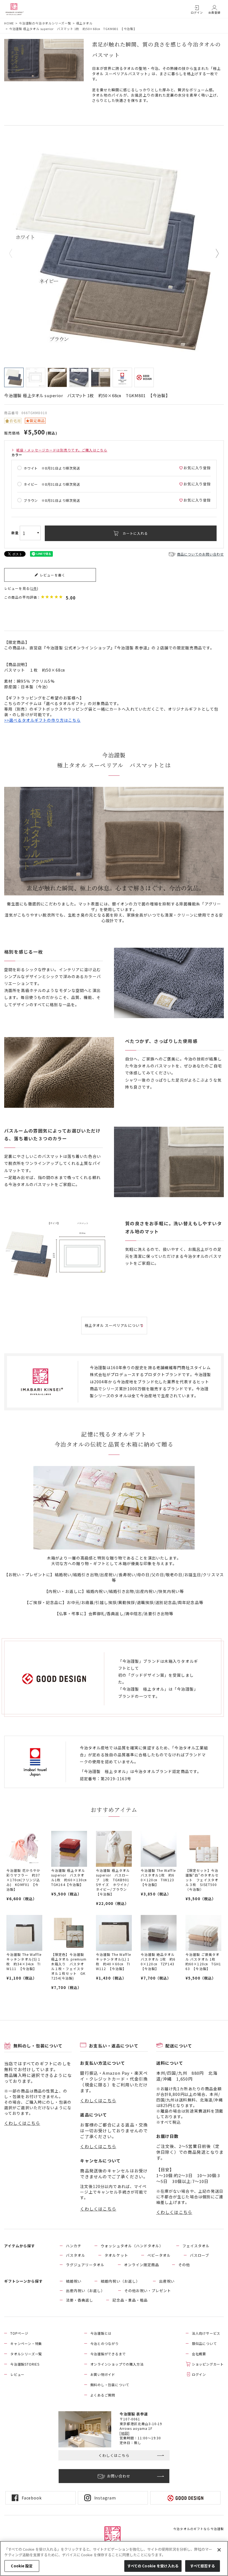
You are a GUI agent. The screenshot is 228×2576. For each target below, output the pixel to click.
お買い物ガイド (103, 2374)
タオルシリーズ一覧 (26, 2354)
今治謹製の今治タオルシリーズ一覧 (45, 23)
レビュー (17, 2374)
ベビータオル (159, 2255)
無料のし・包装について (110, 2385)
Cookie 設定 (22, 2566)
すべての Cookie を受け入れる (153, 2566)
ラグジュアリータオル (85, 2265)
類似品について (204, 2343)
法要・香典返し (80, 2300)
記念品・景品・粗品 (130, 2300)
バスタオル (76, 2255)
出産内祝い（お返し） (85, 2291)
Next (213, 254)
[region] (114, 2558)
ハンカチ (74, 2246)
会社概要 (199, 2354)
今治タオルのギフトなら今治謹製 (199, 2529)
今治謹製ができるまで (108, 2354)
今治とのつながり (105, 2343)
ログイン (197, 12)
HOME (9, 23)
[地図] (125, 2433)
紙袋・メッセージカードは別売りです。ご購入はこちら (62, 450)
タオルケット (116, 2255)
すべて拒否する (203, 2566)
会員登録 (214, 12)
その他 (184, 2265)
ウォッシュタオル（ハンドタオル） (132, 2246)
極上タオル (84, 23)
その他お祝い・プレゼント (148, 2291)
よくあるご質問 (103, 2395)
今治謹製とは (101, 2333)
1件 (34, 588)
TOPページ (19, 2333)
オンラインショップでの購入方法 (117, 2364)
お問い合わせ (119, 2476)
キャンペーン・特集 (26, 2343)
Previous (15, 254)
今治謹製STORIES (25, 2364)
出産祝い (167, 2281)
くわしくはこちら (22, 2123)
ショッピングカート (208, 2364)
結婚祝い (74, 2281)
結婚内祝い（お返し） (120, 2281)
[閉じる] (219, 2550)
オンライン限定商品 (142, 2265)
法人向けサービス (206, 2333)
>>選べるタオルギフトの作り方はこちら (42, 720)
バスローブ (200, 2255)
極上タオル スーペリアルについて (114, 1325)
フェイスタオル (196, 2246)
